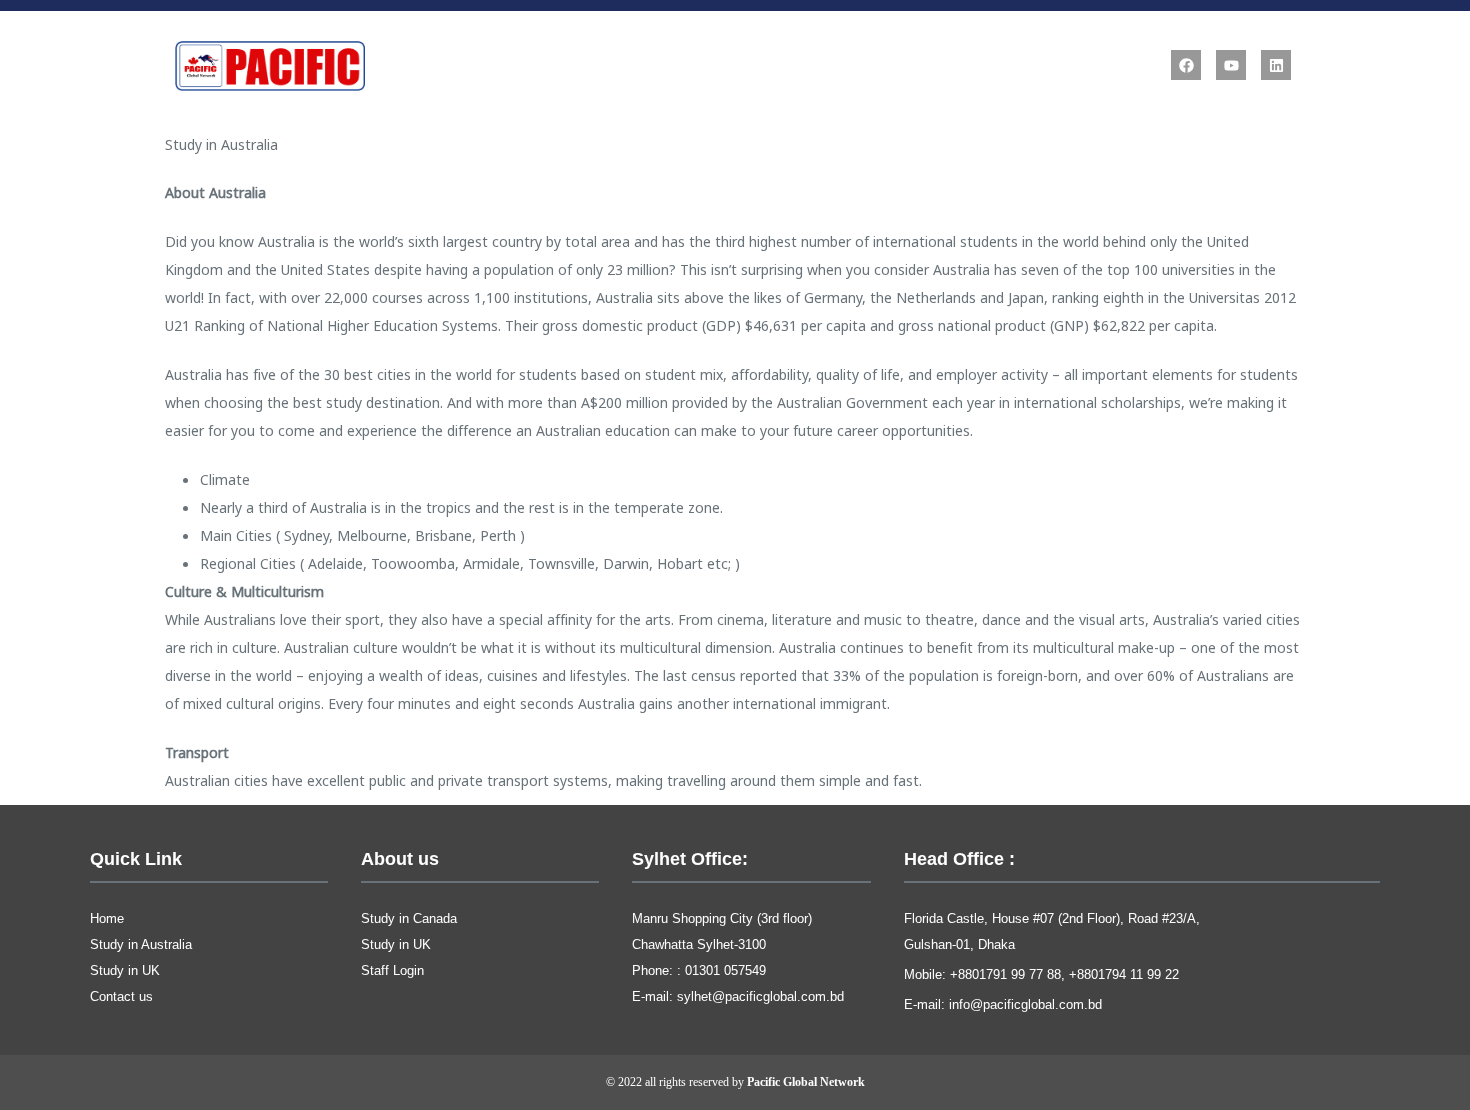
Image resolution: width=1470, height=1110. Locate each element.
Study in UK (125, 970)
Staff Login (392, 970)
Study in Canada (409, 918)
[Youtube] (1231, 65)
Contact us (121, 996)
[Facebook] (1186, 65)
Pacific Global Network (806, 1082)
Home (107, 918)
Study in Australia (141, 944)
